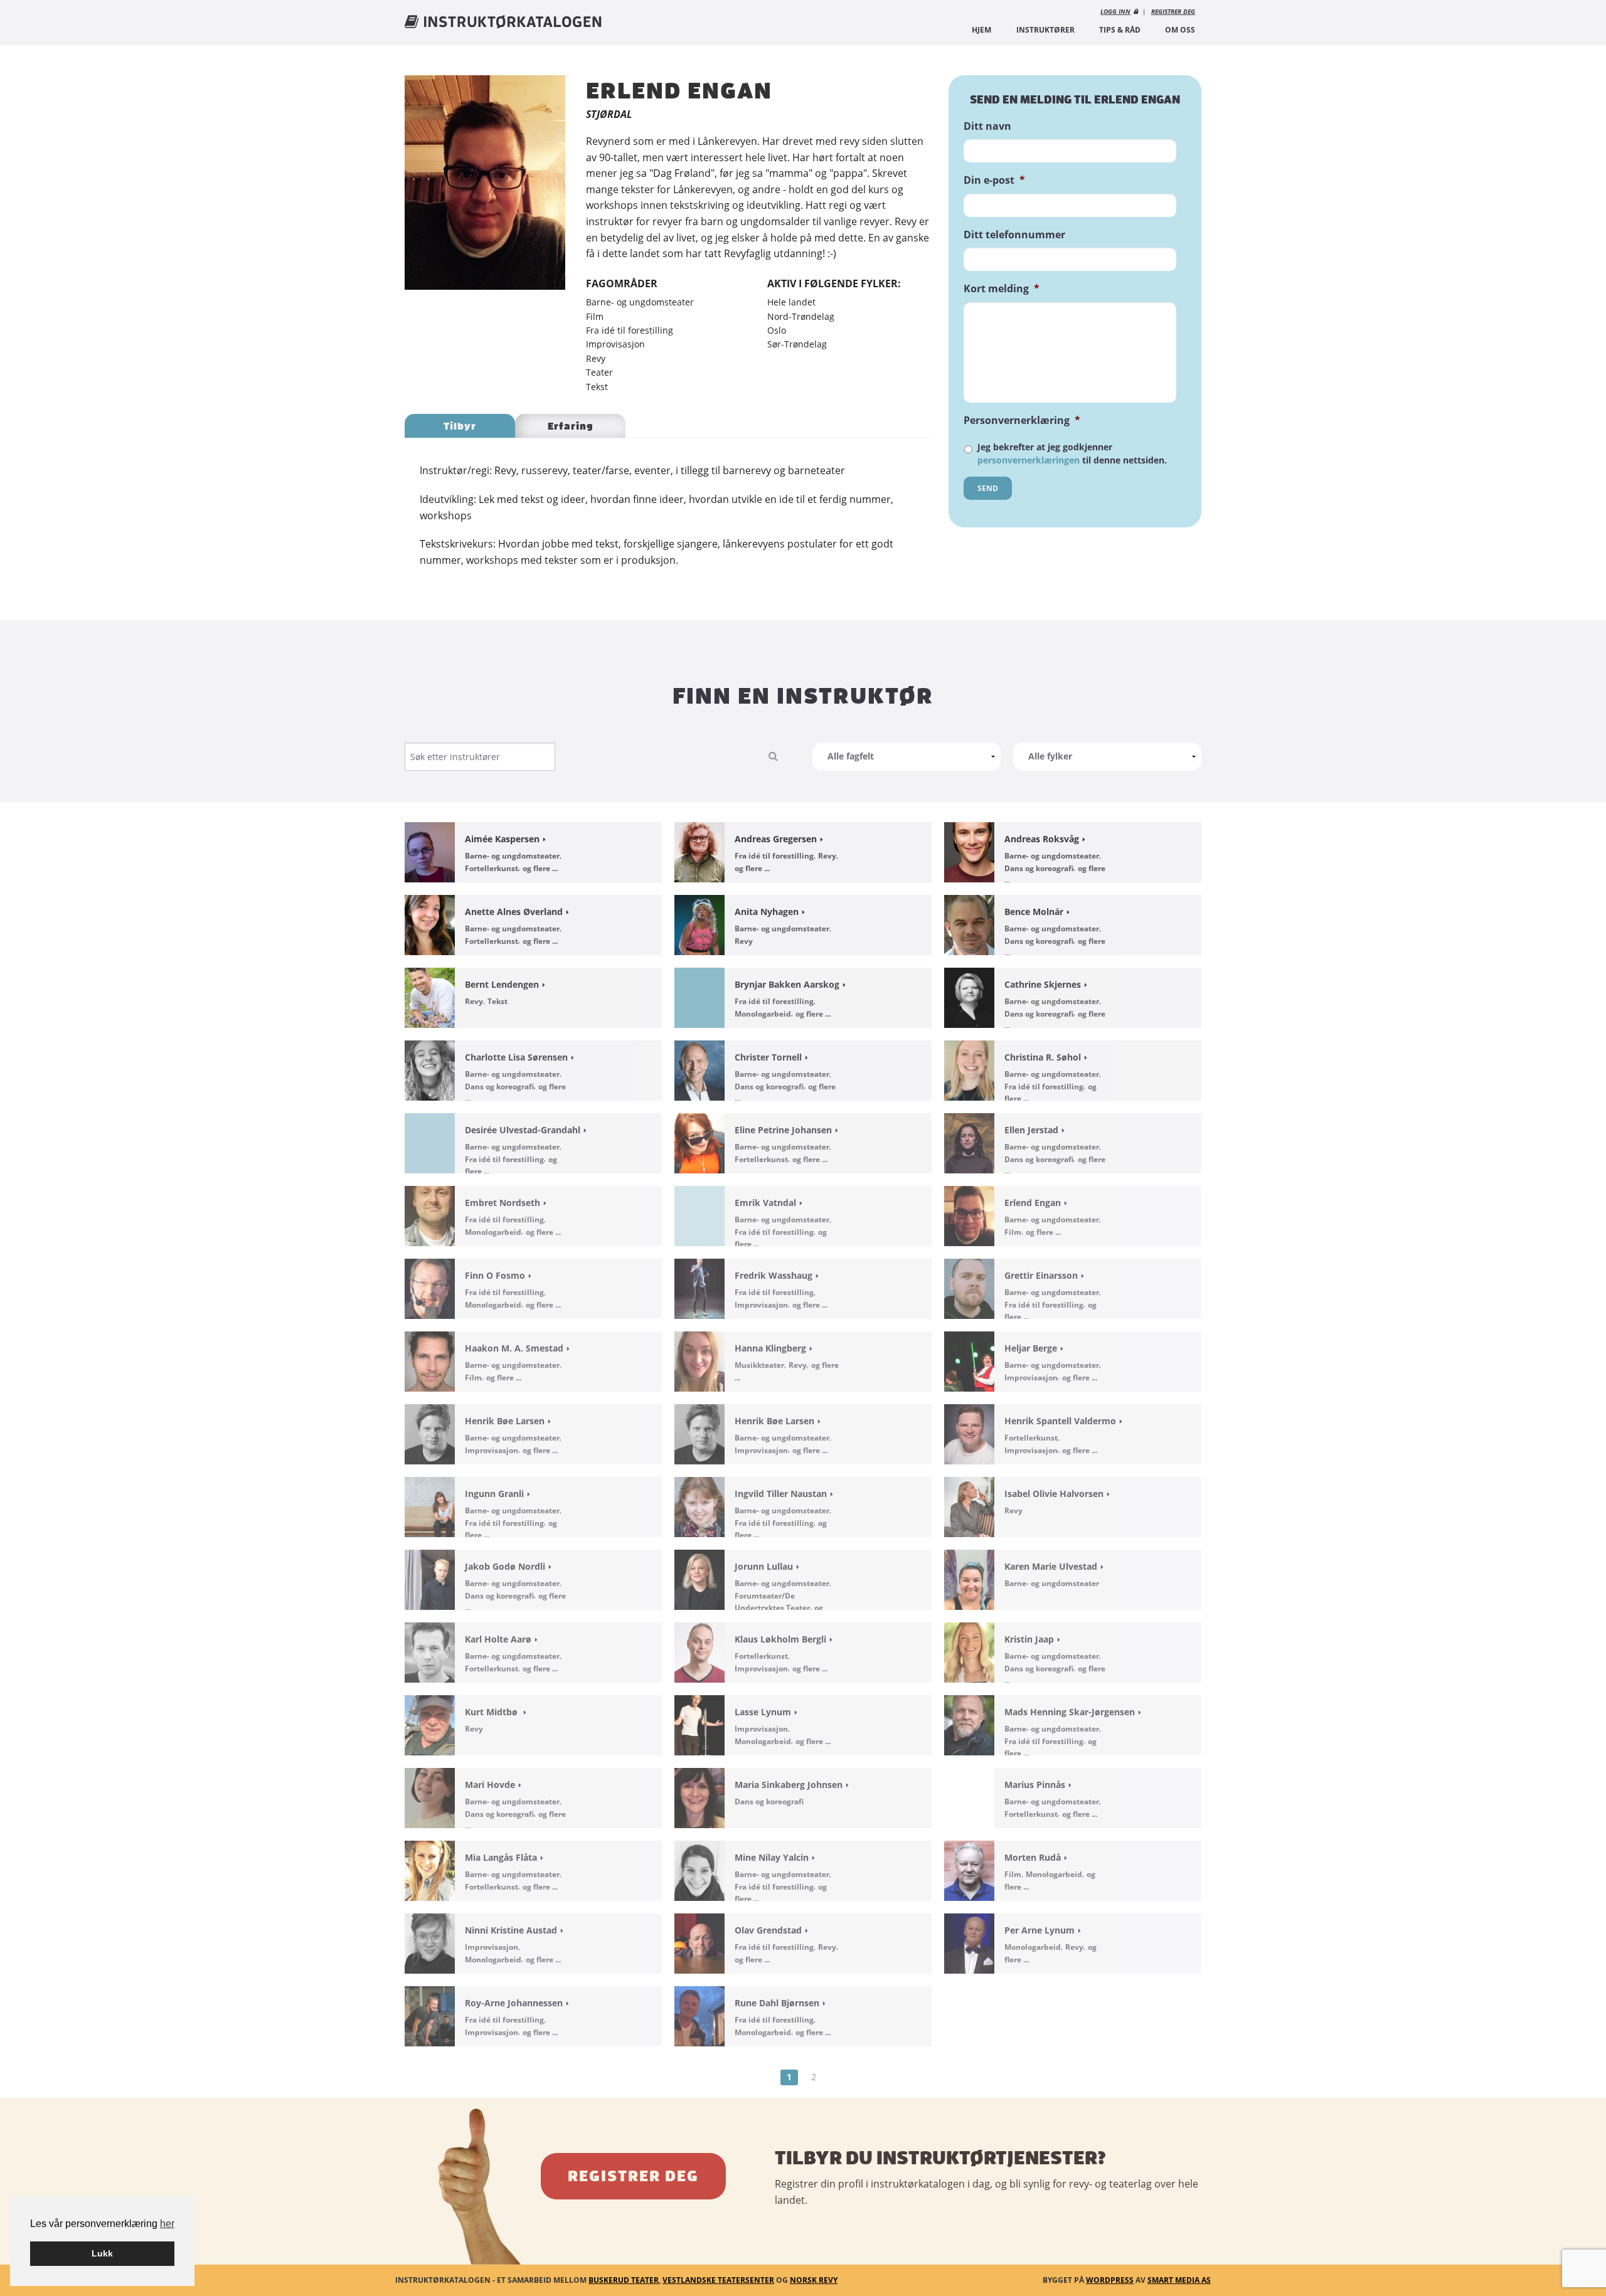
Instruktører (1045, 30)
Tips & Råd (1120, 30)
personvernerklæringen (1029, 460)
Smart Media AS (1179, 2280)
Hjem (981, 30)
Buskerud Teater (624, 2280)
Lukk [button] (102, 2253)
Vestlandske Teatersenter (718, 2280)
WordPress (1110, 2280)
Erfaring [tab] (571, 426)
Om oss (1180, 30)
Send (988, 488)
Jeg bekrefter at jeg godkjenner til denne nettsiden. (1072, 453)
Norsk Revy (814, 2280)
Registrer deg (633, 2176)
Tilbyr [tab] (460, 426)
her (167, 2224)
